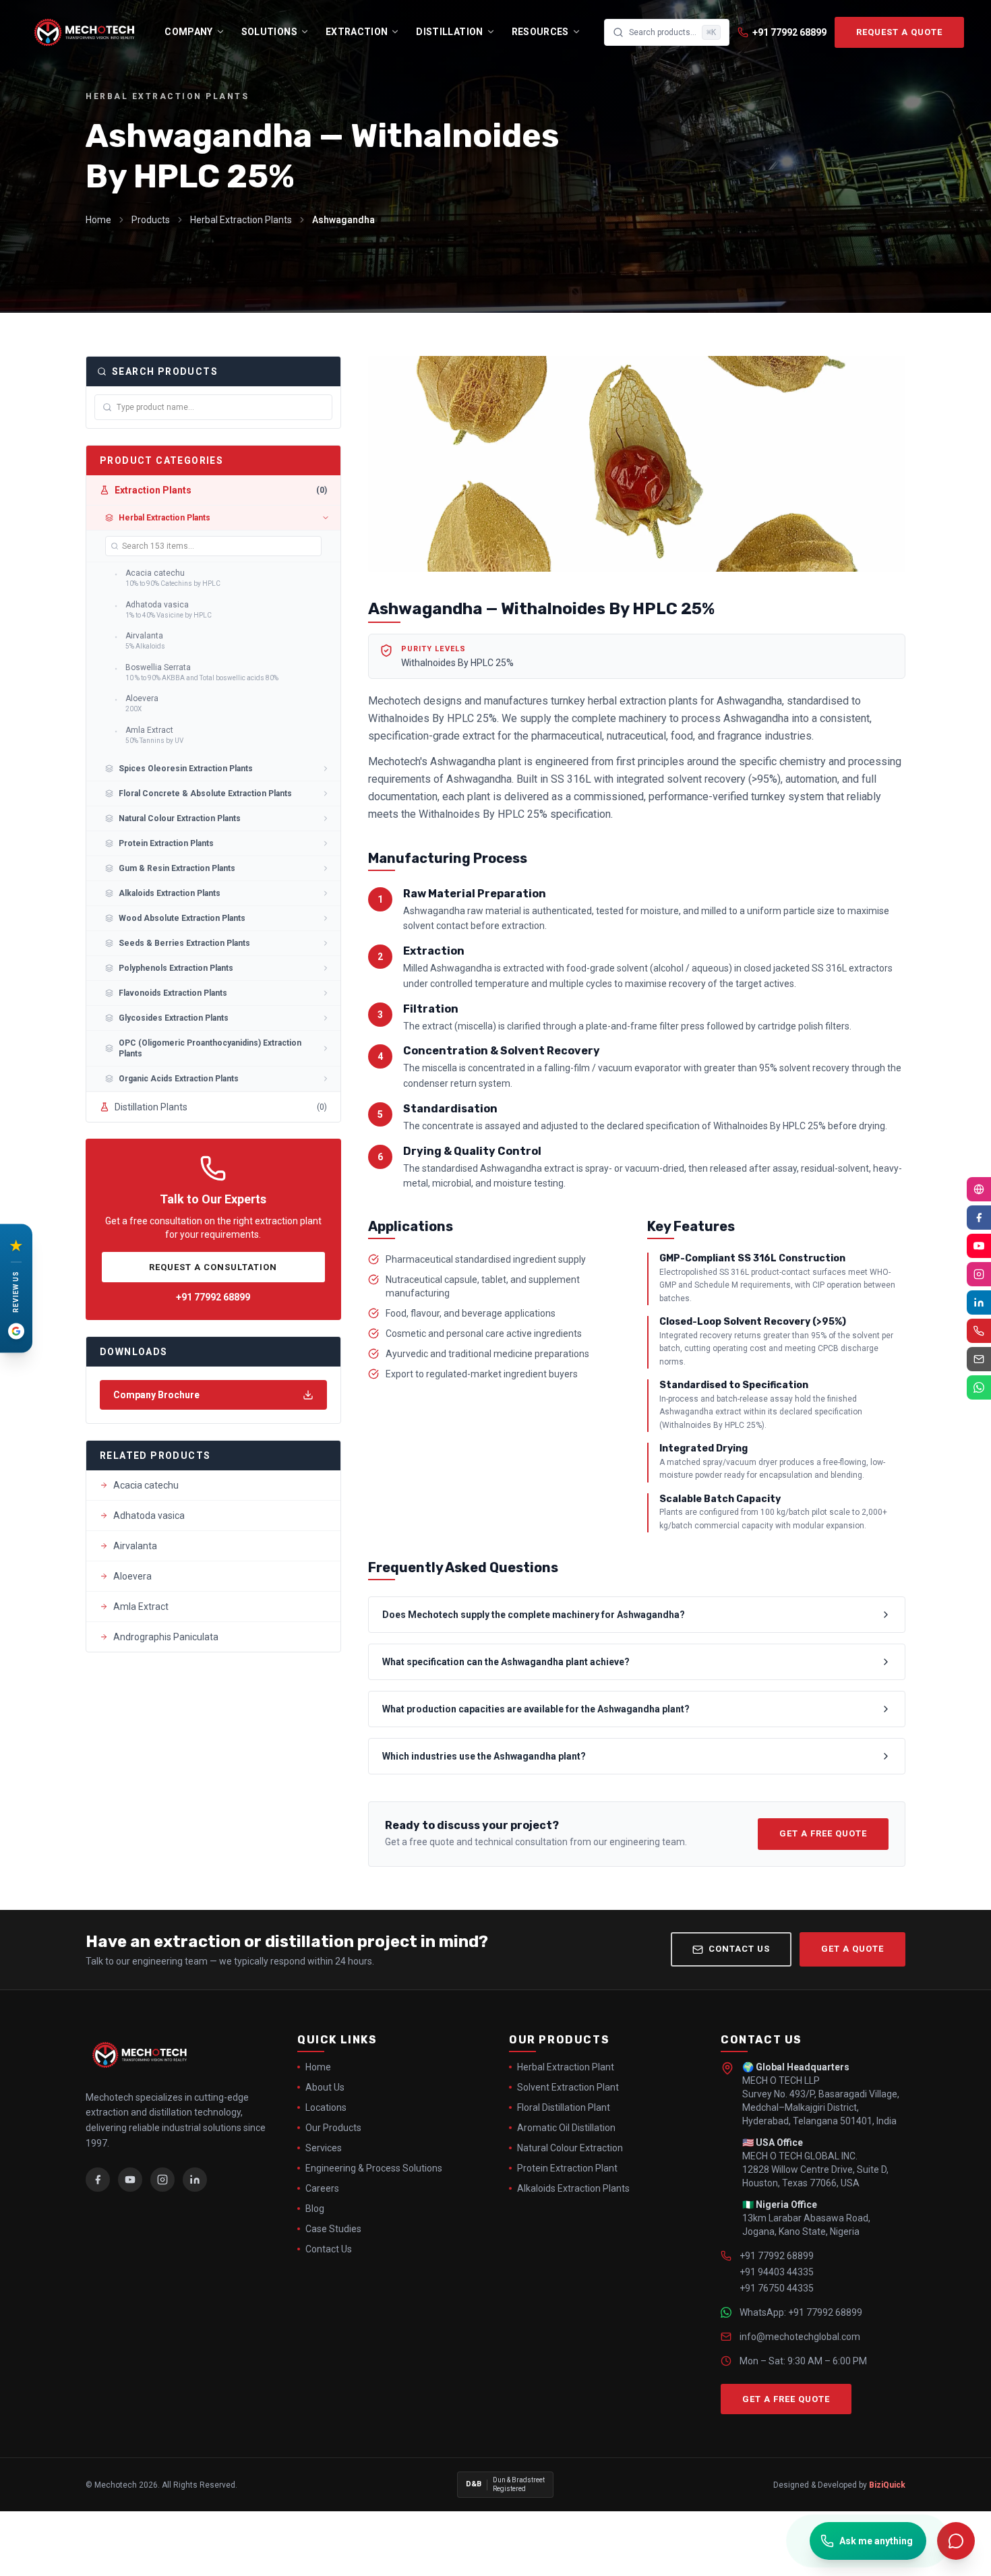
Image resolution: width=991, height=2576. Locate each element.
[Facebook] (98, 2180)
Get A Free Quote (823, 1833)
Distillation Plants (221, 1107)
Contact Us (739, 1949)
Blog (315, 2209)
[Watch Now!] (979, 1246)
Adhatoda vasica (149, 1516)
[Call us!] (979, 1331)
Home (98, 220)
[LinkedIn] (195, 2180)
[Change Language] (979, 1189)
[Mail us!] (979, 1359)
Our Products (333, 2128)
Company (188, 32)
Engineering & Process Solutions (374, 2168)
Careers (322, 2188)
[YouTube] (130, 2180)
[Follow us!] (979, 1274)
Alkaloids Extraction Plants (573, 2188)
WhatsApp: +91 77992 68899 (801, 2312)
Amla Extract (141, 1607)
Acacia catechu (146, 1485)
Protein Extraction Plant (567, 2168)
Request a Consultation (213, 1267)
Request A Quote (899, 32)
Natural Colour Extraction (570, 2148)
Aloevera (132, 1576)
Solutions (269, 32)
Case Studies (333, 2229)
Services (324, 2148)
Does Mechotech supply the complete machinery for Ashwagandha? (534, 1615)
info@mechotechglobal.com (800, 2337)
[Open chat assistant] (956, 2541)
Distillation (449, 32)
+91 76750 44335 (777, 2288)
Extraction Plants (221, 490)
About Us (325, 2087)
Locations (326, 2107)
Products (151, 220)
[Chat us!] (979, 1387)
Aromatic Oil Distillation (566, 2128)
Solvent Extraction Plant (568, 2087)
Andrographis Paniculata (166, 1637)
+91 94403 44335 (777, 2272)
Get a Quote (852, 1949)
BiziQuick (887, 2485)
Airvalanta (135, 1546)
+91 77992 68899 (213, 1297)
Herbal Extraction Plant (566, 2067)
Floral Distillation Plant (564, 2107)
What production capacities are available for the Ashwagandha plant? (536, 1709)
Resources (540, 32)
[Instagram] (162, 2180)
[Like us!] (979, 1218)
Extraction (357, 32)
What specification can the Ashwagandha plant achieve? (506, 1662)
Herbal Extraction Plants (241, 220)
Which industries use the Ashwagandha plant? (484, 1756)
